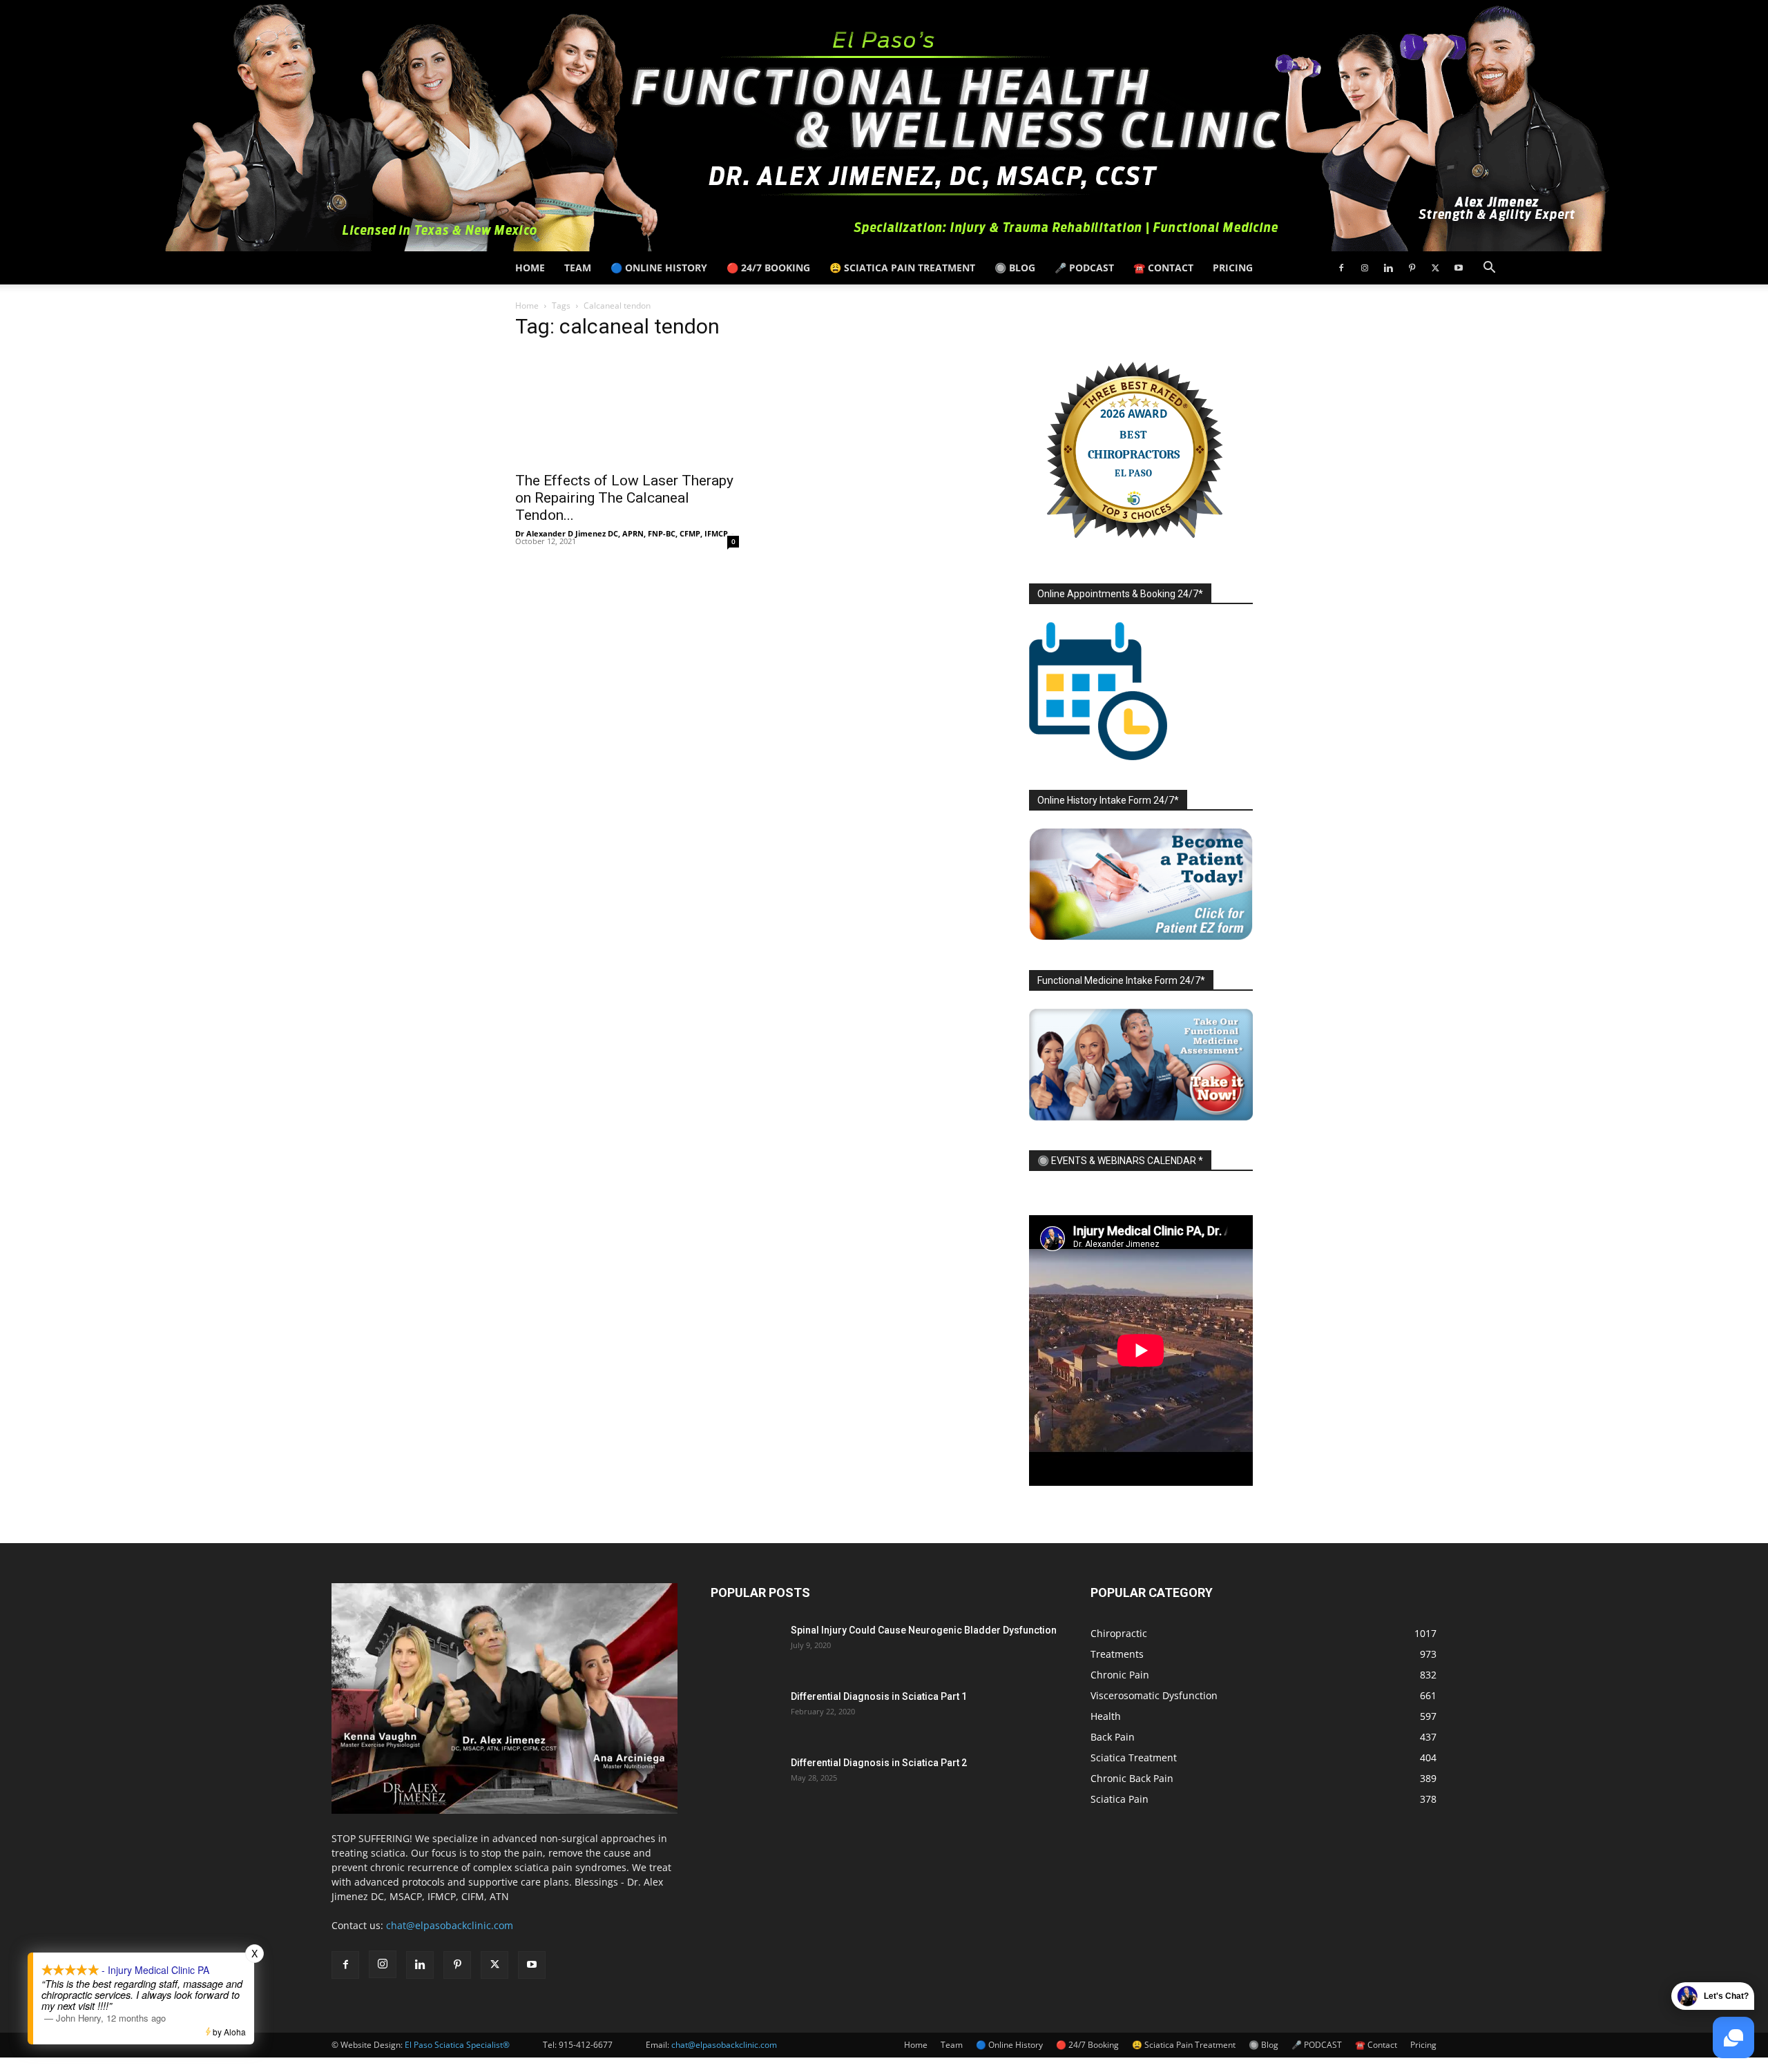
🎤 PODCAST (1084, 268)
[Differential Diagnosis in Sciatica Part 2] (745, 1780)
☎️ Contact (1163, 268)
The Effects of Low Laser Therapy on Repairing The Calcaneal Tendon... (624, 498)
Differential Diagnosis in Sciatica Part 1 (879, 1696)
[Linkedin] (1388, 268)
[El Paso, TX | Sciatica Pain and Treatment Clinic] (884, 126)
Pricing (1233, 268)
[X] (1435, 268)
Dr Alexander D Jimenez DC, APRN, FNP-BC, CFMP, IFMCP (622, 533)
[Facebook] (1341, 268)
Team (578, 268)
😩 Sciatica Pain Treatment (902, 268)
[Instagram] (1365, 268)
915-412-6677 (586, 2045)
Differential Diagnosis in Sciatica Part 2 (879, 1763)
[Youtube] (1459, 268)
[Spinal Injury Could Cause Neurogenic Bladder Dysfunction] (745, 1647)
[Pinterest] (1412, 268)
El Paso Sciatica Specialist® (457, 2045)
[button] (1489, 269)
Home (530, 268)
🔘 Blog (1015, 268)
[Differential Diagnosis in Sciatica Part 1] (745, 1714)
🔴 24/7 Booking (768, 268)
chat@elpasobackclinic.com (450, 1925)
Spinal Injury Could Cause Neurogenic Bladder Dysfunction (924, 1630)
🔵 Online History (659, 268)
